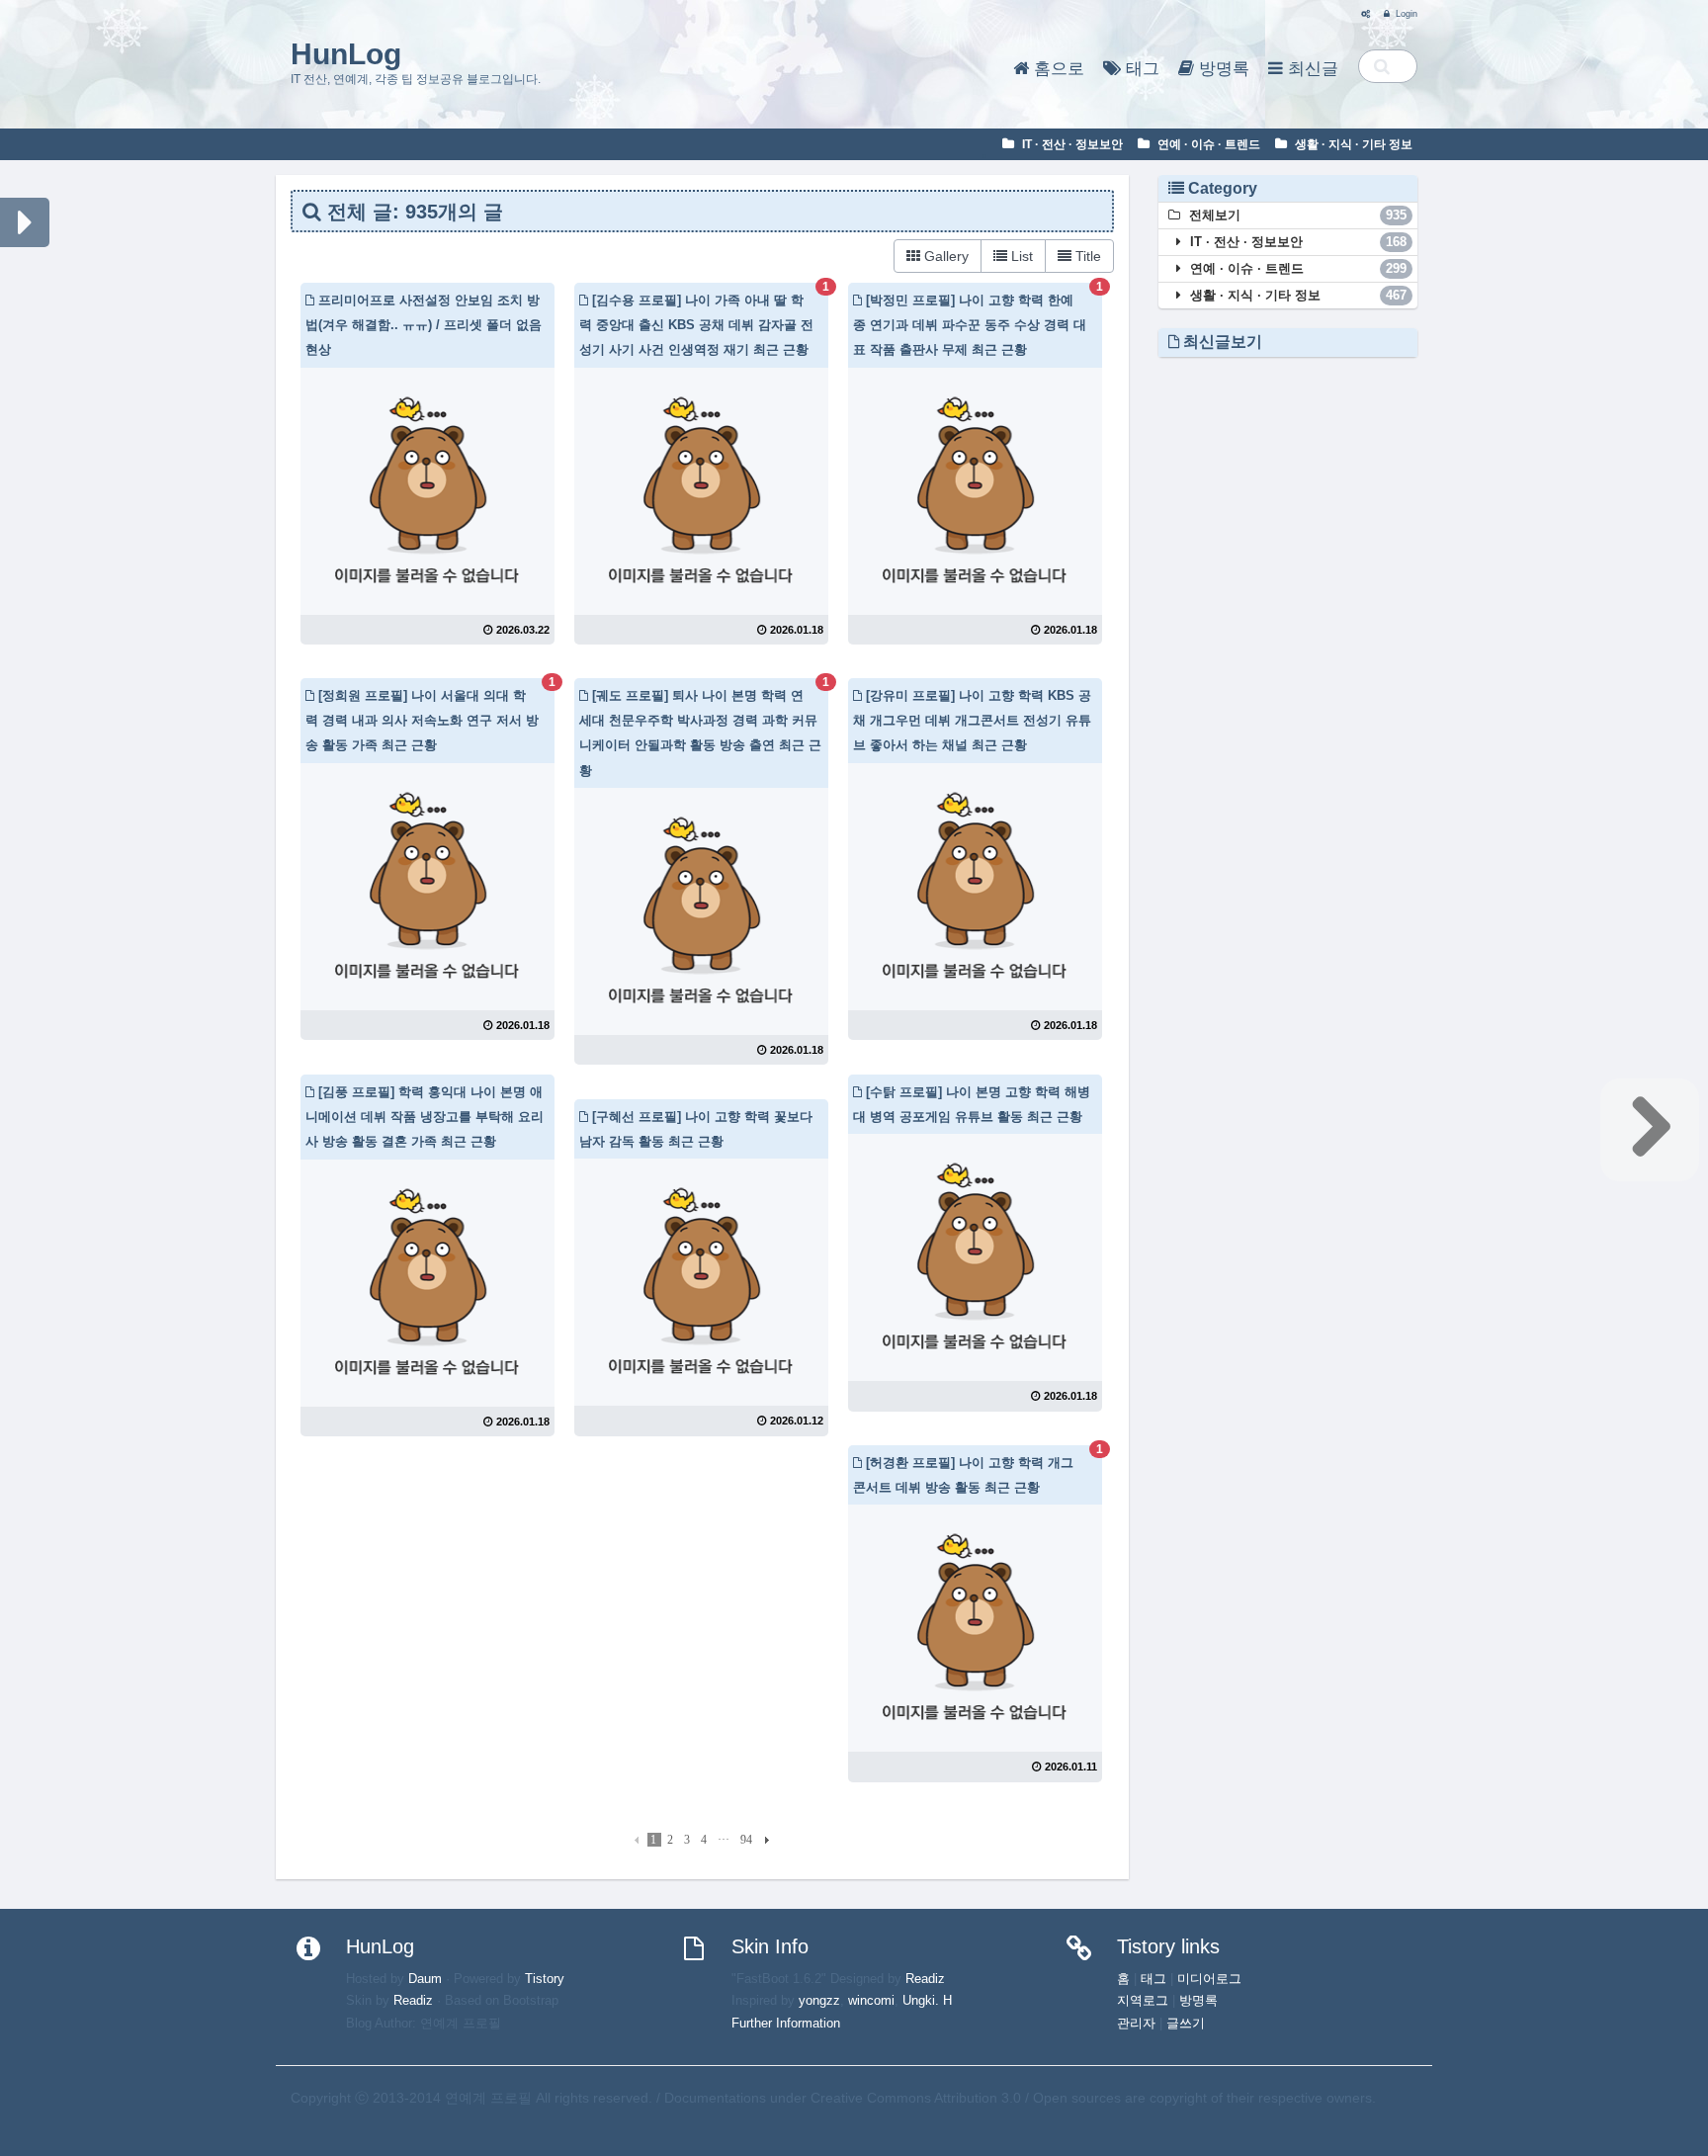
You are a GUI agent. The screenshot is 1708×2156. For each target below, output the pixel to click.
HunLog (346, 54)
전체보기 (1296, 215)
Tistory (545, 1979)
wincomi (871, 2001)
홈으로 (1057, 69)
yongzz (819, 2001)
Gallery (944, 256)
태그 (1140, 69)
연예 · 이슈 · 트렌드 (1207, 144)
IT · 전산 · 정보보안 (1071, 144)
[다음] (765, 1840)
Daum (425, 1979)
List (1020, 256)
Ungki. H (927, 2001)
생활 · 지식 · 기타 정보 (1352, 144)
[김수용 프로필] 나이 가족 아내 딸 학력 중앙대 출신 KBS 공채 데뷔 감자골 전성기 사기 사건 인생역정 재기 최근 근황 (696, 325)
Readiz (413, 2001)
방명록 (1222, 69)
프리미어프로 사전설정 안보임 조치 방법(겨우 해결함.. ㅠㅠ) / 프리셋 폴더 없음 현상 (424, 325)
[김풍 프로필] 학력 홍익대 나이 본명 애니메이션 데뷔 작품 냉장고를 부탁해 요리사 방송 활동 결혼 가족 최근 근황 (425, 1117)
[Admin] (1361, 14)
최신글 (1311, 69)
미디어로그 (1209, 1979)
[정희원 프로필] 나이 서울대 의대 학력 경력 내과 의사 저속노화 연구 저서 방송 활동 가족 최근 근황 (422, 720)
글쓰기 (1186, 2024)
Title (1086, 256)
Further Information (786, 2024)
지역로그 (1143, 2001)
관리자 (1136, 2024)
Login (1405, 14)
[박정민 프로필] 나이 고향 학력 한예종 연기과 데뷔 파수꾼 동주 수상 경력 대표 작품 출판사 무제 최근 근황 (970, 325)
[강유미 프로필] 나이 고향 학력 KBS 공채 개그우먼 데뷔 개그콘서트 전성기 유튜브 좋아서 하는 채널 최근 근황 (972, 720)
